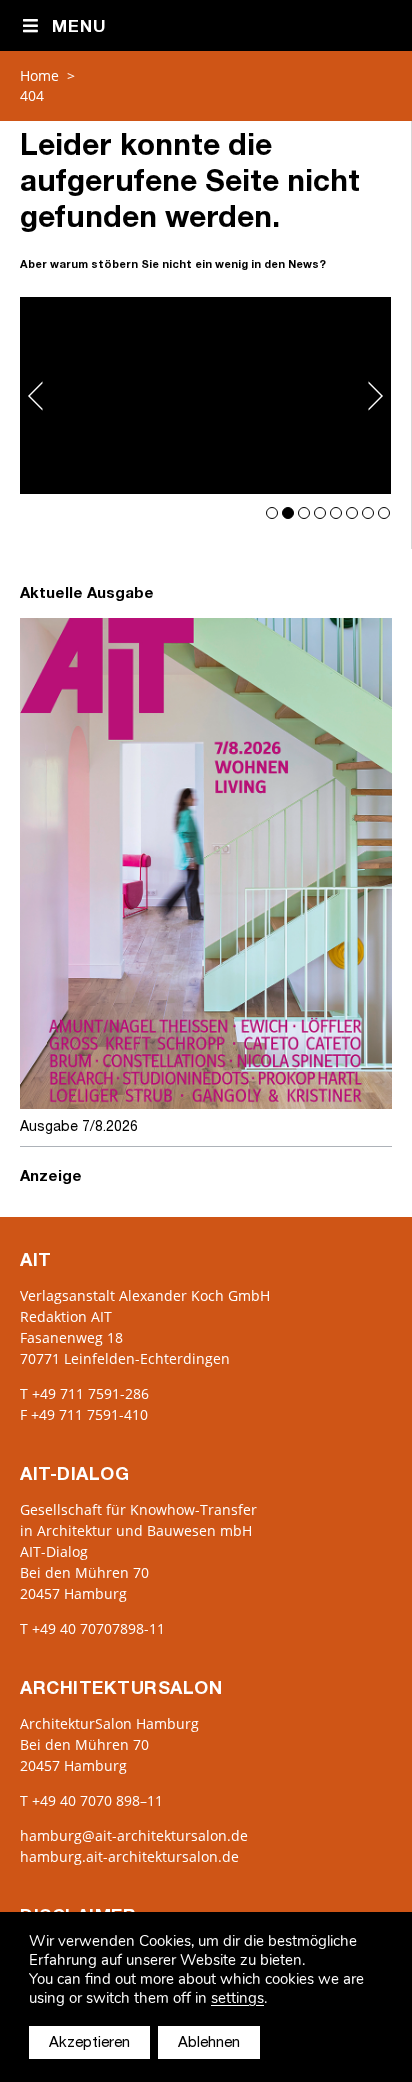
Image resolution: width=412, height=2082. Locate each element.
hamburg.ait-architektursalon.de (129, 1856)
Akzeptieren (89, 2043)
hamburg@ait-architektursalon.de (134, 1835)
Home (39, 75)
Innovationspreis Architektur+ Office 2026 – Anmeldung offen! (205, 395)
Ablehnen (209, 2043)
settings (237, 1998)
